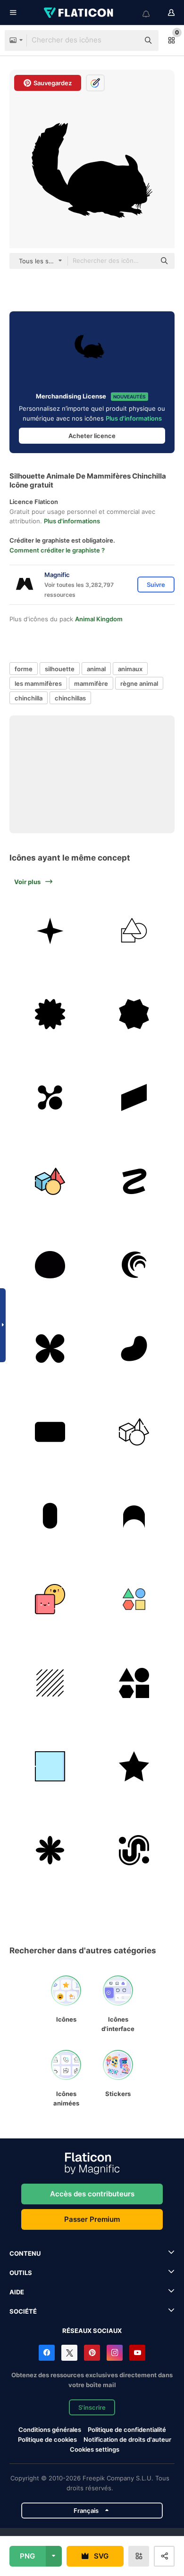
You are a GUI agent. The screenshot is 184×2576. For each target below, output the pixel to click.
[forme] (50, 930)
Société (23, 2311)
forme (24, 669)
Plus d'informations (134, 418)
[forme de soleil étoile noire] (134, 1014)
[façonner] (134, 1599)
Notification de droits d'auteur (127, 2439)
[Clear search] (127, 41)
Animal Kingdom (99, 619)
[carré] (50, 1767)
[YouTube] (137, 2353)
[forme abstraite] (50, 1098)
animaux (130, 669)
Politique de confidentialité (127, 2430)
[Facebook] (47, 2353)
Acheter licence (92, 436)
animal (96, 669)
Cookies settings (95, 2450)
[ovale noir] (50, 1265)
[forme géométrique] (134, 930)
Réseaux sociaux (92, 2331)
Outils (21, 2273)
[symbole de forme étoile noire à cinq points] (134, 1767)
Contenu (25, 2253)
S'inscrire (92, 2407)
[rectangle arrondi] (50, 1432)
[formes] (134, 1683)
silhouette (60, 669)
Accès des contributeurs (92, 2194)
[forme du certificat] (50, 1014)
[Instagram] (115, 2353)
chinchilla (29, 698)
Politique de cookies (47, 2439)
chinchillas (70, 698)
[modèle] (50, 1683)
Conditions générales (50, 2430)
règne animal (139, 683)
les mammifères (38, 683)
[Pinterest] (92, 2353)
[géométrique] (50, 1181)
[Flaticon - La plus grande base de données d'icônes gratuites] (79, 13)
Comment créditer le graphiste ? (57, 550)
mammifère (91, 683)
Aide (17, 2292)
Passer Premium (92, 2219)
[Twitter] (69, 2353)
